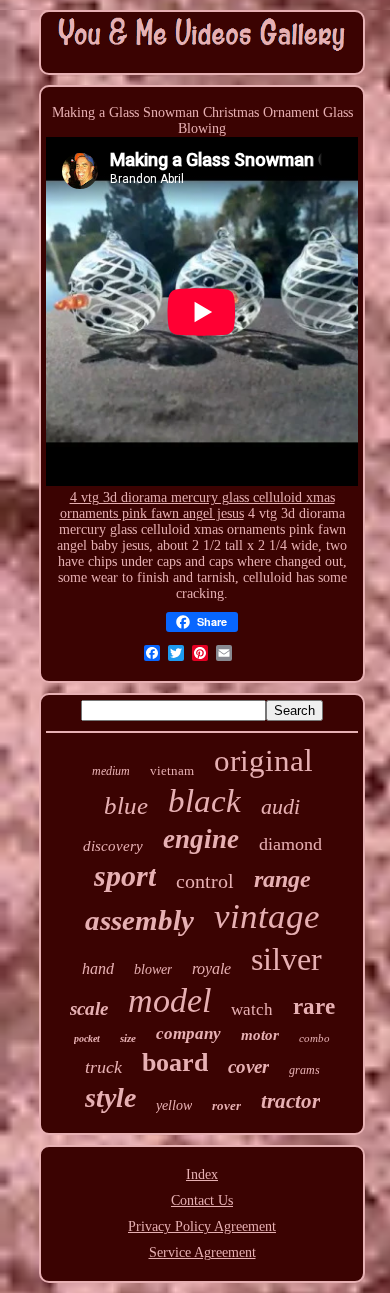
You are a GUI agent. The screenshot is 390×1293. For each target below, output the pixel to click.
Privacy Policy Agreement (202, 1226)
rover (226, 1105)
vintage (267, 916)
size (128, 1038)
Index (202, 1174)
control (205, 881)
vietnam (172, 770)
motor (260, 1035)
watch (252, 1009)
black (204, 801)
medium (111, 771)
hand (98, 968)
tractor (290, 1101)
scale (89, 1008)
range (282, 879)
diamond (290, 844)
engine (201, 839)
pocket (87, 1038)
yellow (174, 1105)
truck (103, 1067)
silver (286, 959)
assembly (139, 920)
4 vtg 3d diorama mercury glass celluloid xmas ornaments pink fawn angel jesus (197, 505)
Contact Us (202, 1200)
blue (126, 805)
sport (125, 875)
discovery (113, 846)
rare (314, 1006)
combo (314, 1038)
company (188, 1033)
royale (211, 968)
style (110, 1097)
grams (304, 1070)
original (263, 760)
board (175, 1062)
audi (280, 806)
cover (248, 1066)
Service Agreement (202, 1252)
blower (153, 969)
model (169, 1000)
